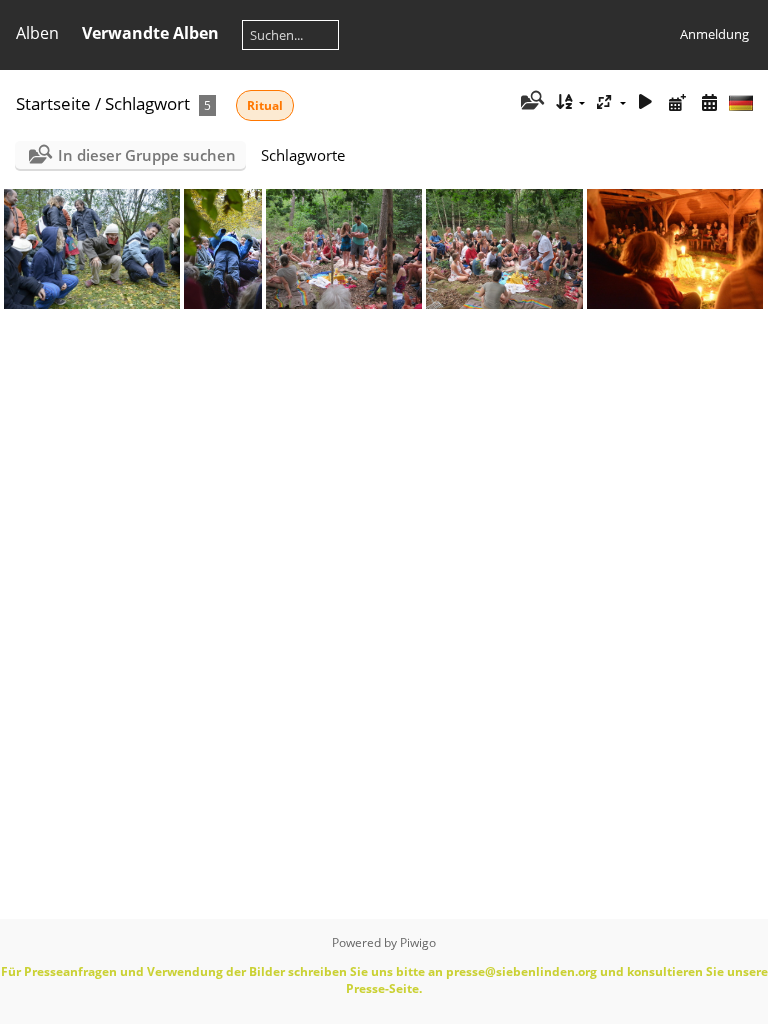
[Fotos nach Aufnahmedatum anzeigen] (709, 102)
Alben (37, 33)
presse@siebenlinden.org (521, 971)
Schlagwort (147, 103)
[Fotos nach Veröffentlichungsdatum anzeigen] (677, 102)
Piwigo (418, 942)
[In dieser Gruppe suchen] (530, 102)
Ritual (265, 105)
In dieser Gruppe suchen (147, 155)
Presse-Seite (382, 988)
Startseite (53, 103)
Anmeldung (714, 34)
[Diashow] (646, 102)
